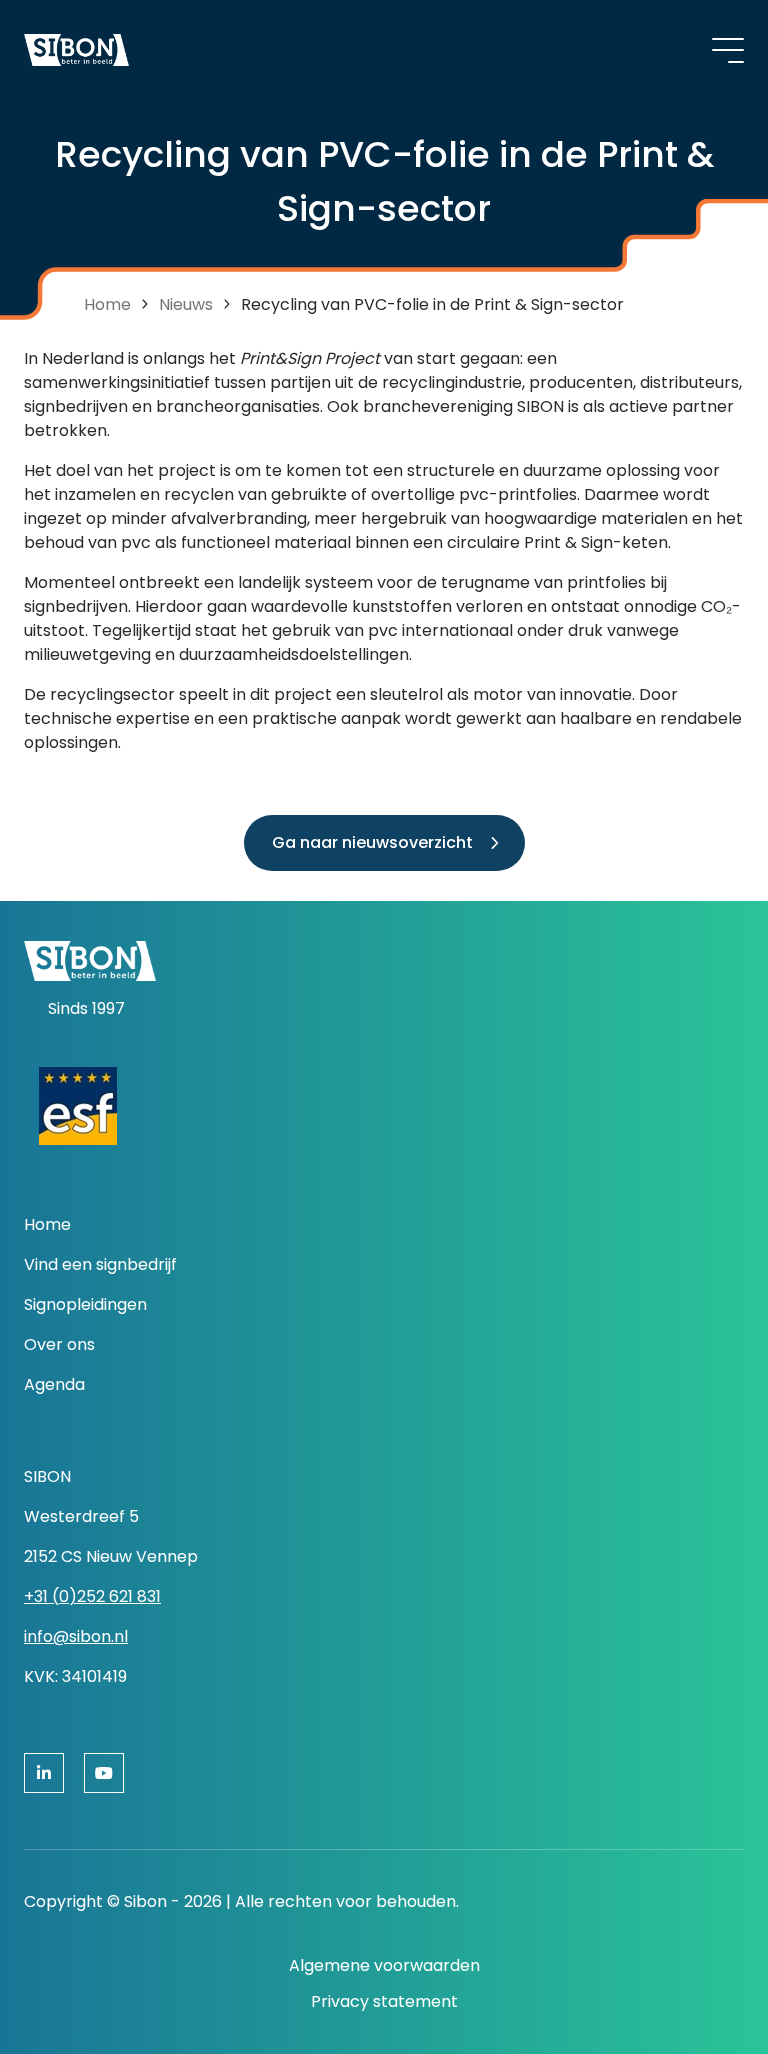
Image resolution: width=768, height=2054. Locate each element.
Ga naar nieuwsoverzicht (372, 842)
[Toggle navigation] (728, 50)
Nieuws (186, 304)
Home (107, 304)
